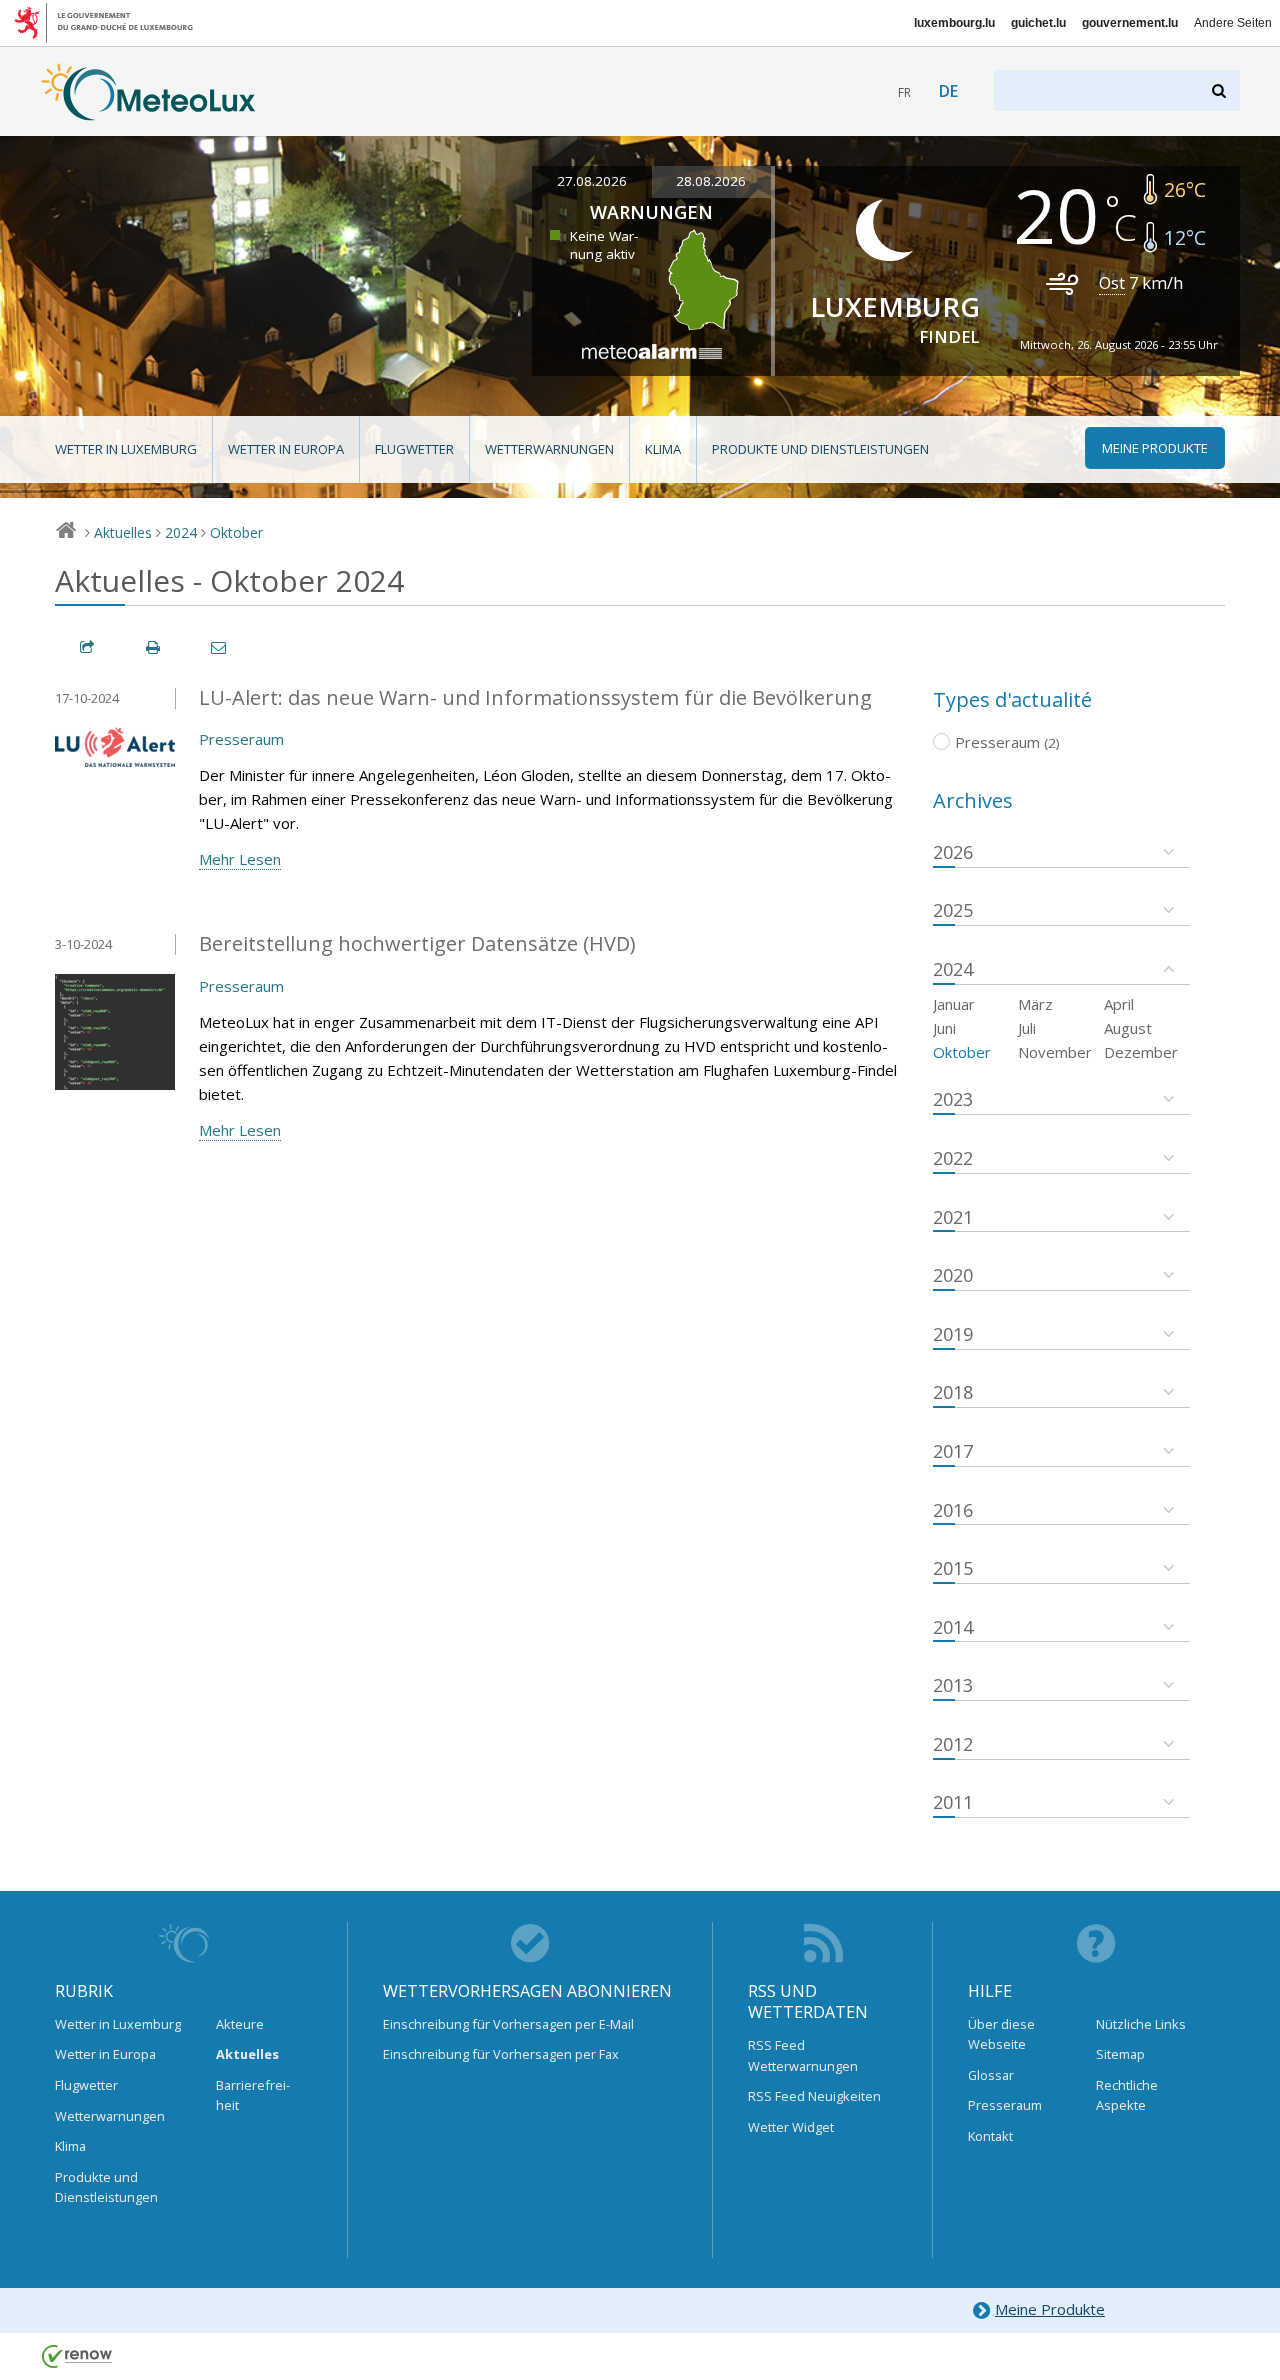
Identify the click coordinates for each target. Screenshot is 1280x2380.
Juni (944, 1028)
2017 (953, 1451)
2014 (953, 1627)
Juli (1027, 1028)
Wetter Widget (791, 2127)
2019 (953, 1334)
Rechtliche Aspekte (1127, 2095)
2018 (953, 1392)
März (1035, 1004)
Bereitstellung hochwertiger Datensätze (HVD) (417, 943)
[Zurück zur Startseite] (148, 111)
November (1055, 1052)
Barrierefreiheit (253, 2095)
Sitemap (1120, 2054)
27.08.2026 (592, 181)
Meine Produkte (1050, 2309)
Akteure (240, 2024)
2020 (953, 1275)
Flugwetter (414, 449)
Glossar (991, 2075)
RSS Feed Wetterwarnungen (803, 2055)
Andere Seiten (1233, 23)
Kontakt (990, 2136)
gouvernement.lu (1130, 23)
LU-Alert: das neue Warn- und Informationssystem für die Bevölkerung (535, 697)
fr (904, 92)
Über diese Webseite (1001, 2034)
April (1119, 1004)
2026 (953, 852)
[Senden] (220, 647)
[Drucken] (154, 647)
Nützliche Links (1141, 2024)
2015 (953, 1568)
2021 (953, 1217)
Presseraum (241, 739)
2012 (953, 1744)
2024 (181, 532)
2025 (953, 910)
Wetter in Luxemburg (126, 449)
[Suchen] (1220, 90)
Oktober (236, 532)
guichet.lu (1038, 23)
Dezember (1141, 1052)
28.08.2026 (711, 181)
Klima (663, 449)
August (1128, 1028)
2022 (953, 1158)
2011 (953, 1802)
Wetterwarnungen (549, 449)
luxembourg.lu (954, 23)
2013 (953, 1685)
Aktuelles (123, 532)
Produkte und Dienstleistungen (820, 449)
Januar (954, 1004)
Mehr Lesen (240, 859)
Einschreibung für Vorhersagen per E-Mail (508, 2024)
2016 (953, 1510)
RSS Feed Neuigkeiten (814, 2096)
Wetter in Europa (286, 449)
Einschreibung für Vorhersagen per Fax (501, 2054)
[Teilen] (88, 647)
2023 (953, 1099)
